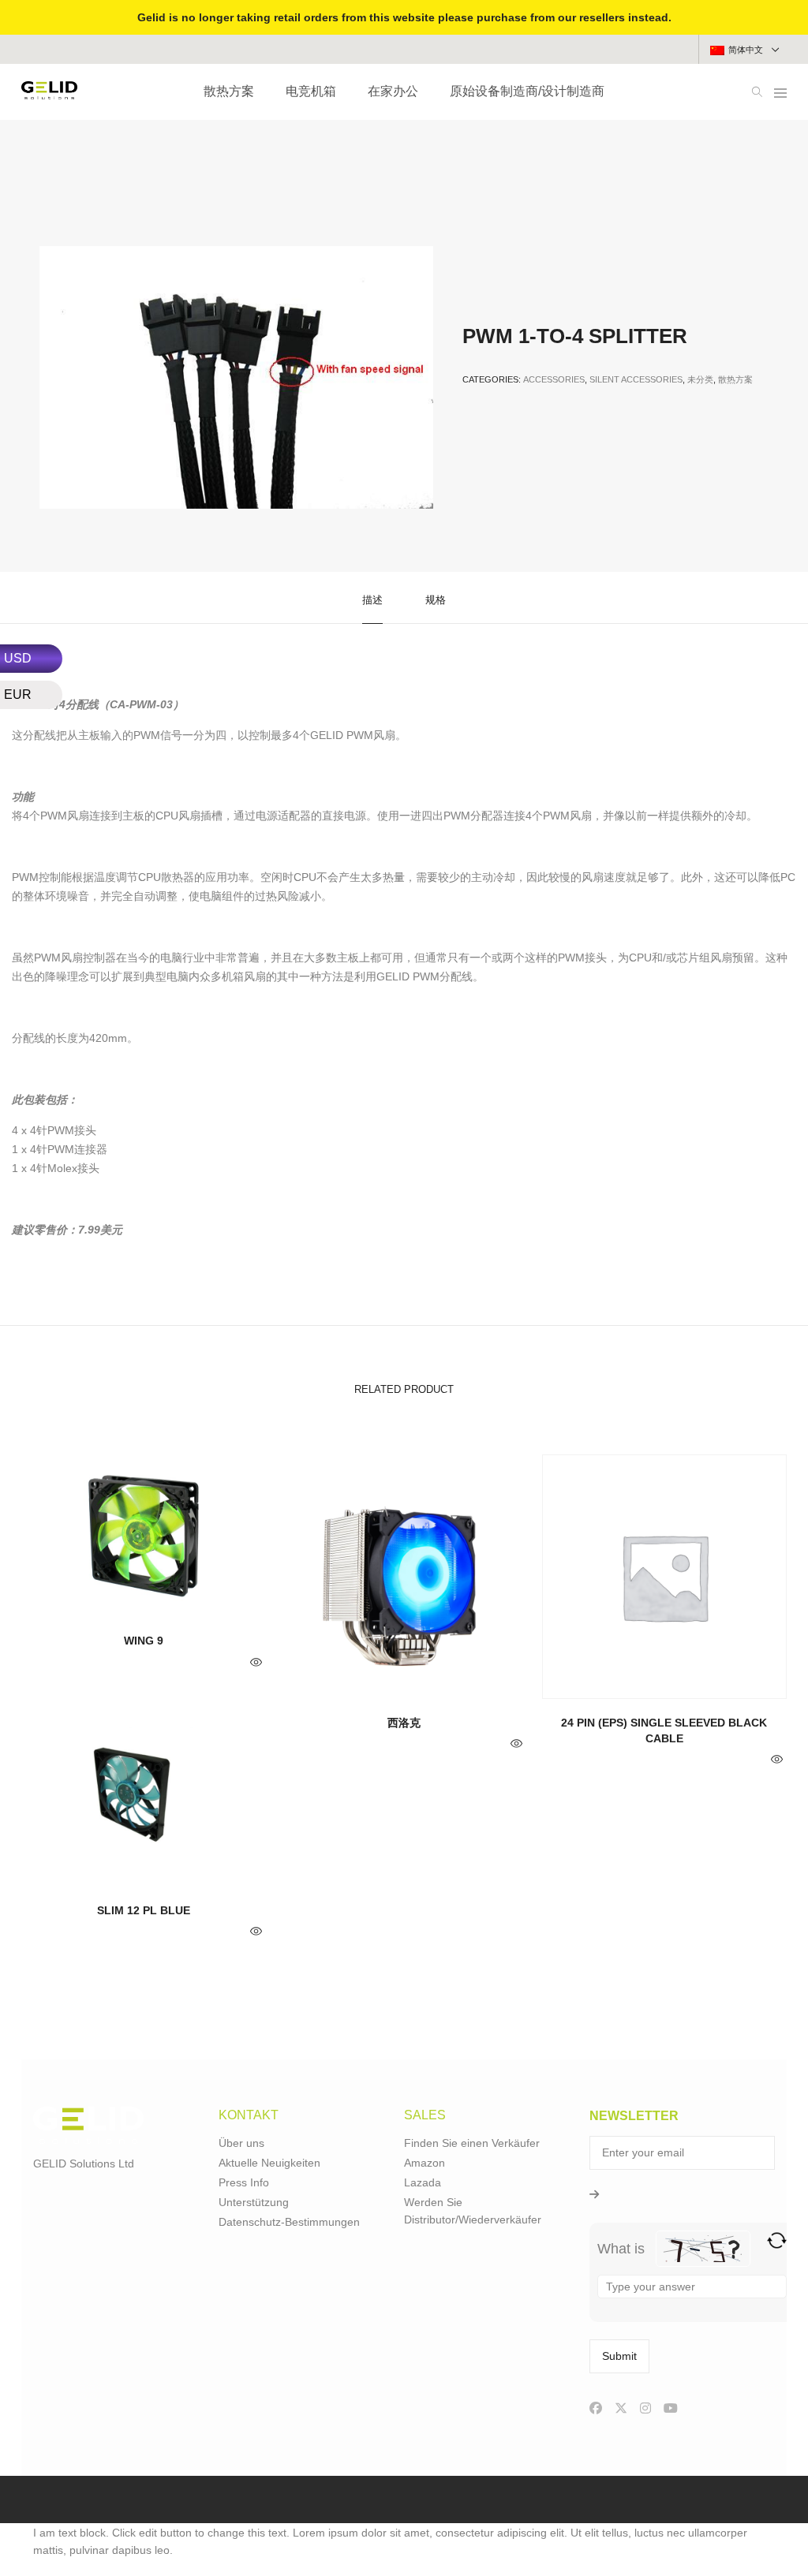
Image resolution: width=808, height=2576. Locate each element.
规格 (436, 600)
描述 (372, 600)
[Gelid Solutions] (49, 93)
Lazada (423, 2182)
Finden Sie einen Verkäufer (472, 2143)
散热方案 (735, 379)
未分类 (700, 379)
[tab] (372, 598)
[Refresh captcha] (777, 2240)
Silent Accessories (636, 379)
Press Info (244, 2182)
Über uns (241, 2143)
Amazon (425, 2163)
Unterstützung (254, 2202)
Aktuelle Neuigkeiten (269, 2163)
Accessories (554, 379)
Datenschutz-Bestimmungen (289, 2222)
